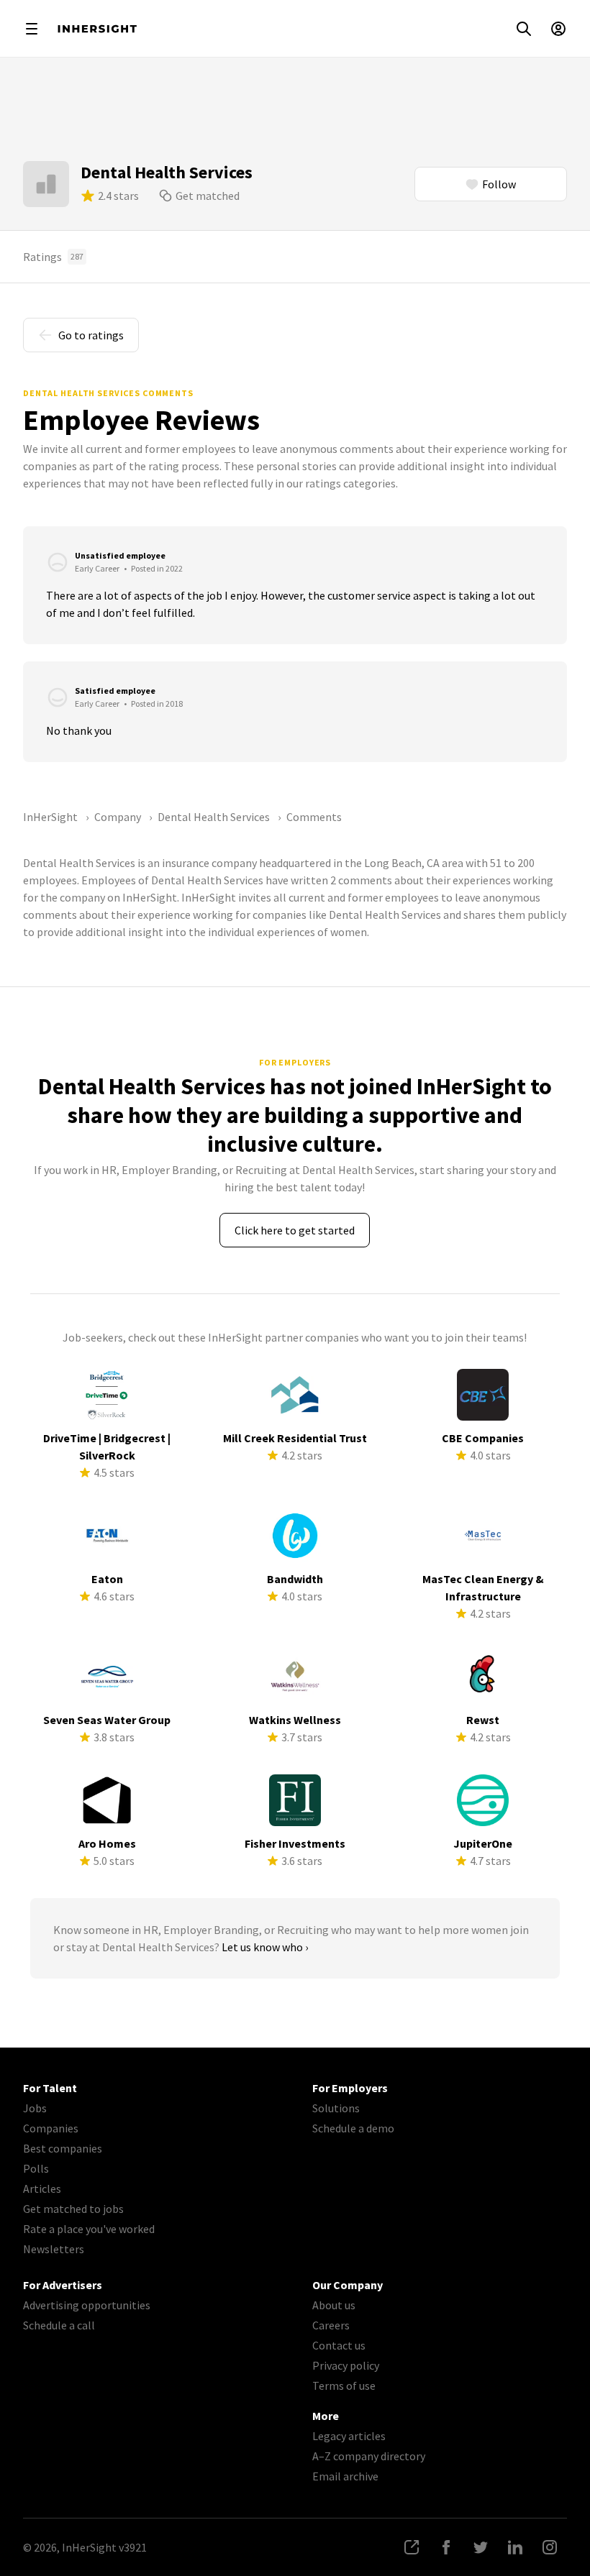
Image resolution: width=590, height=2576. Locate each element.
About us (334, 2305)
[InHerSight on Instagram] (550, 2547)
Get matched (208, 196)
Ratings (53, 257)
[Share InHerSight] (412, 2547)
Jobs (35, 2108)
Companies (51, 2128)
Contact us (339, 2345)
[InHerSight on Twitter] (481, 2547)
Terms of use (344, 2385)
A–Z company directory (369, 2456)
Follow (499, 184)
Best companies (63, 2148)
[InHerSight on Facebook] (446, 2547)
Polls (36, 2168)
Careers (331, 2325)
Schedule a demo (353, 2128)
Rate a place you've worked (89, 2229)
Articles (42, 2188)
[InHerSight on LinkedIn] (515, 2547)
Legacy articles (349, 2436)
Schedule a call (59, 2325)
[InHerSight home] (97, 29)
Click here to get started (295, 1230)
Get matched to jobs (73, 2209)
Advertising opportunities (87, 2305)
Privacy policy (346, 2365)
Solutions (336, 2108)
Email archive (345, 2476)
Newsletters (54, 2249)
